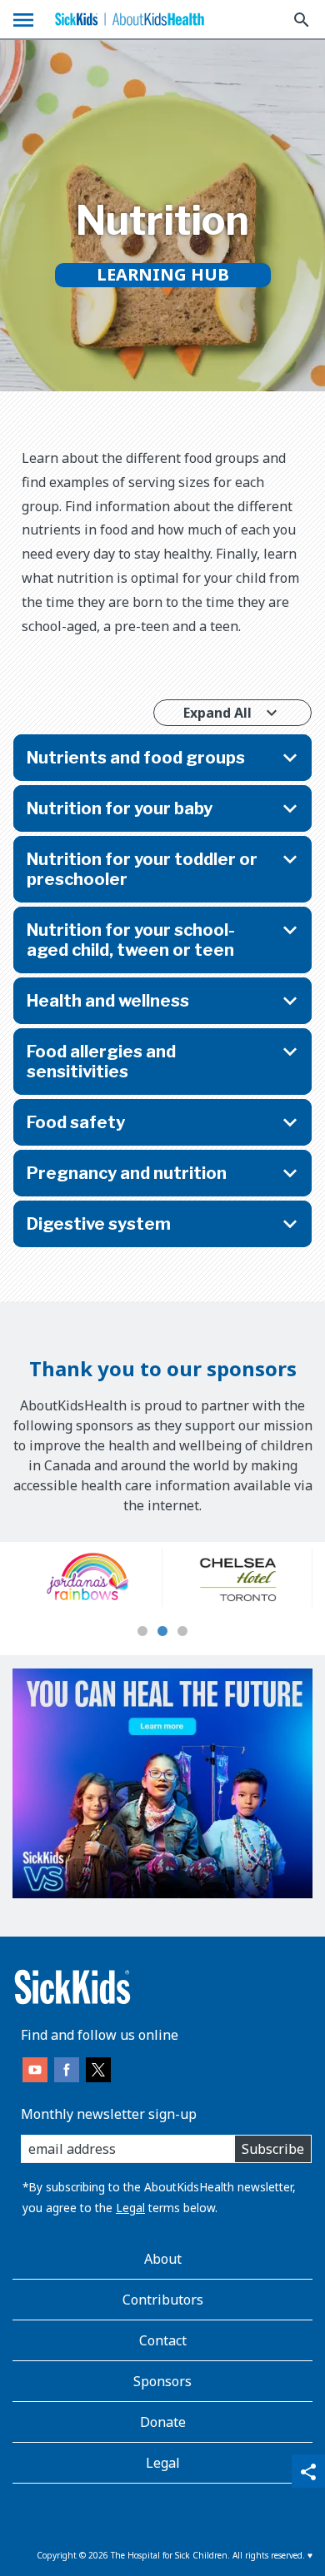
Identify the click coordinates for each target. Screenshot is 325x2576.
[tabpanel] (87, 1578)
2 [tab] (162, 1632)
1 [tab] (142, 1632)
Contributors (163, 2300)
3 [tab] (182, 1632)
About (163, 2259)
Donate (163, 2422)
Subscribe (273, 2149)
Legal (130, 2208)
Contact (163, 2340)
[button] (162, 758)
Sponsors (162, 2381)
